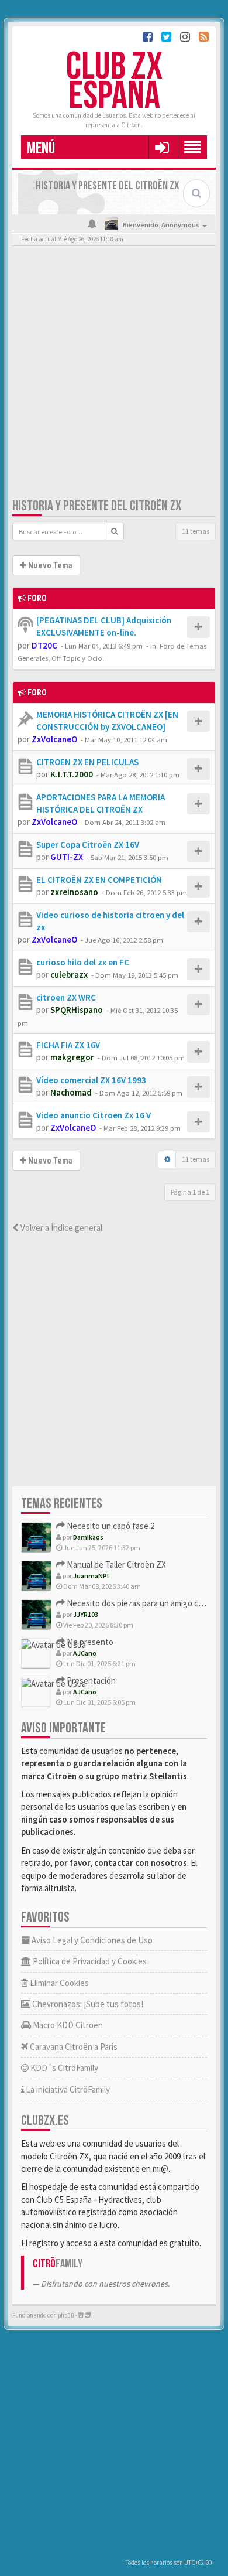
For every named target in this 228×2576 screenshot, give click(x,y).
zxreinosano (74, 892)
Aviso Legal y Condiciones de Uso (91, 1940)
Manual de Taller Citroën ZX (115, 1565)
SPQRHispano (77, 1010)
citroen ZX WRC (66, 997)
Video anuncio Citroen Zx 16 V (94, 1115)
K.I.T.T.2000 (72, 774)
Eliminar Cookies (58, 1983)
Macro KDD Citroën (67, 2025)
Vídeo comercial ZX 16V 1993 (91, 1080)
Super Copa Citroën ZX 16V (88, 845)
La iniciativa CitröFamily (67, 2089)
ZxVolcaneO (54, 739)
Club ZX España (114, 82)
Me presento (89, 1642)
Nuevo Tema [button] (49, 565)
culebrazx (69, 975)
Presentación (90, 1681)
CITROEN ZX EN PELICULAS (87, 762)
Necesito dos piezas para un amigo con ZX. (143, 1603)
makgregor (72, 1057)
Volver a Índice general (61, 1228)
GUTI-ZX (67, 857)
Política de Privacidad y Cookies (89, 1961)
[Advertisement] (114, 374)
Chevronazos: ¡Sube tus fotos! (87, 2004)
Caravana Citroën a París (73, 2047)
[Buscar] (114, 531)
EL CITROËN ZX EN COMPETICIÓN (99, 880)
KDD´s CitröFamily (63, 2068)
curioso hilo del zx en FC (83, 962)
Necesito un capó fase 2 (110, 1526)
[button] (162, 147)
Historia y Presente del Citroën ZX (97, 506)
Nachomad (71, 1092)
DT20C (44, 645)
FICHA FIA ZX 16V (68, 1045)
